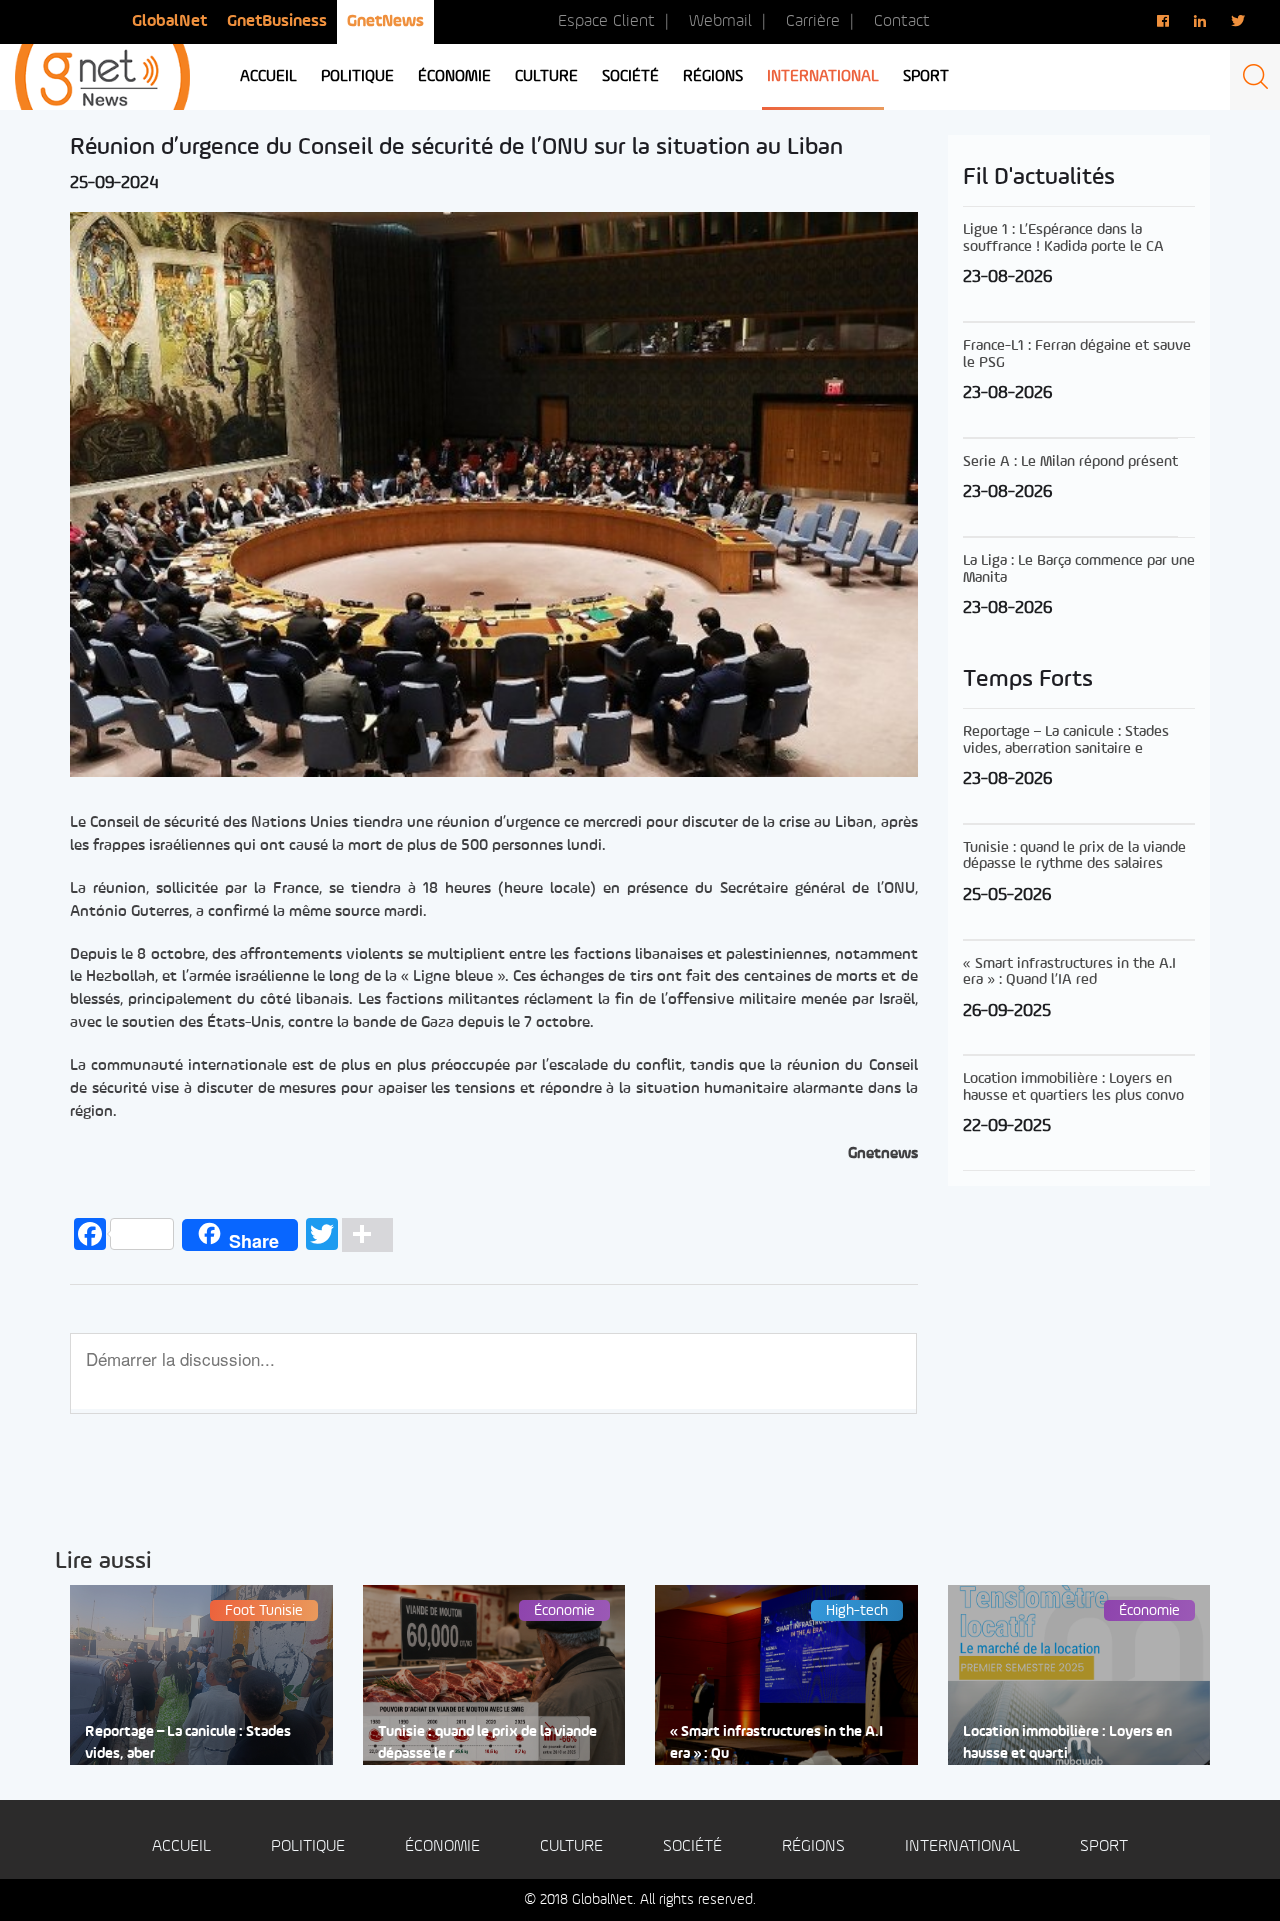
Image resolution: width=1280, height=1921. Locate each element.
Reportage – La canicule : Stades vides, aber (188, 1743)
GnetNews (385, 21)
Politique (357, 77)
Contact (902, 21)
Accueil (268, 77)
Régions (713, 77)
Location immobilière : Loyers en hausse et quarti (1067, 1743)
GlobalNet (169, 21)
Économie (454, 77)
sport (926, 77)
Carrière (813, 21)
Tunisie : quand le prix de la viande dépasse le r (487, 1743)
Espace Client (606, 21)
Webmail (720, 21)
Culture (546, 77)
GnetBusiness (277, 21)
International (823, 77)
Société (630, 77)
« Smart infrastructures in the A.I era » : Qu (776, 1743)
